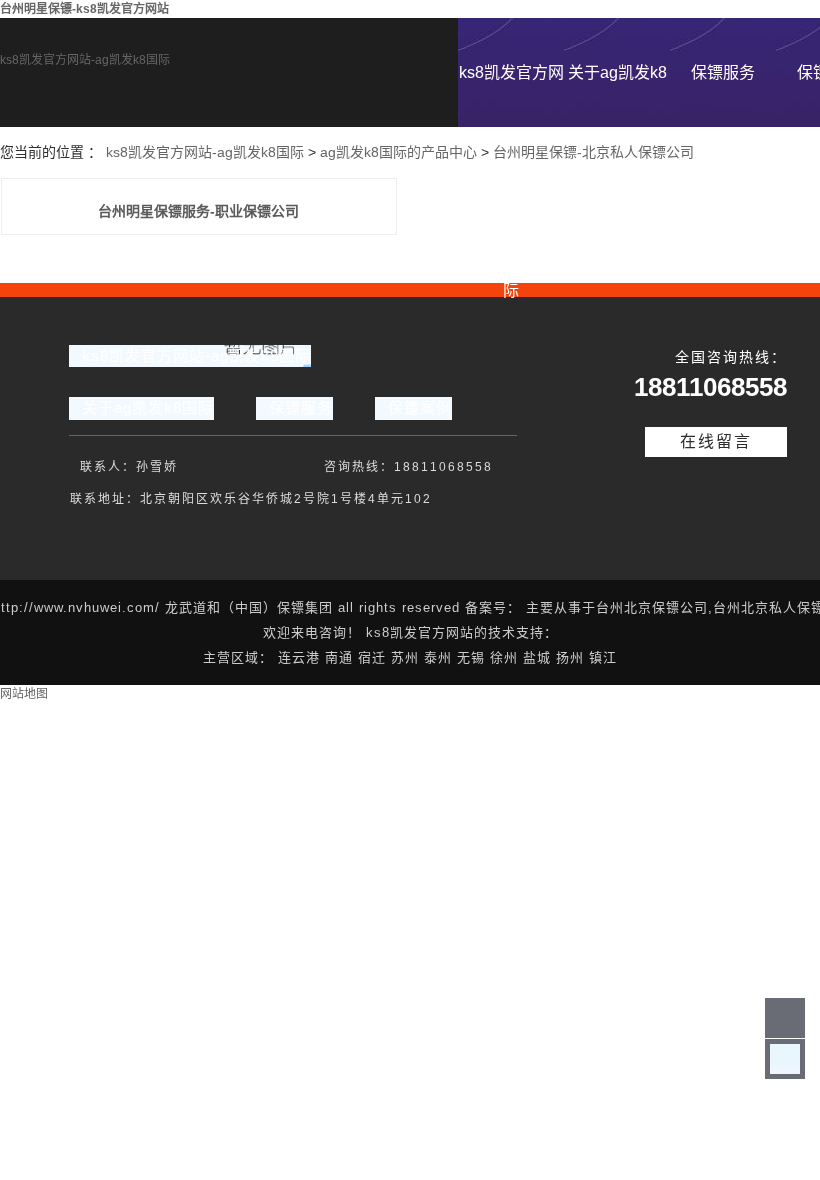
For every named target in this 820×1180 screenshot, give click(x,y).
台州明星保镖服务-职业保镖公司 (198, 211)
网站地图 (24, 694)
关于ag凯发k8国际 (617, 95)
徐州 (504, 657)
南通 (339, 657)
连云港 (299, 657)
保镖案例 (420, 407)
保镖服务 (723, 72)
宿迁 (372, 657)
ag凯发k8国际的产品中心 (398, 152)
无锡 (471, 657)
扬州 (570, 657)
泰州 (438, 657)
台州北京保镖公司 (652, 607)
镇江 (603, 657)
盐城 (537, 657)
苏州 (405, 657)
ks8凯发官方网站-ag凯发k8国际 (85, 60)
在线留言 (716, 441)
